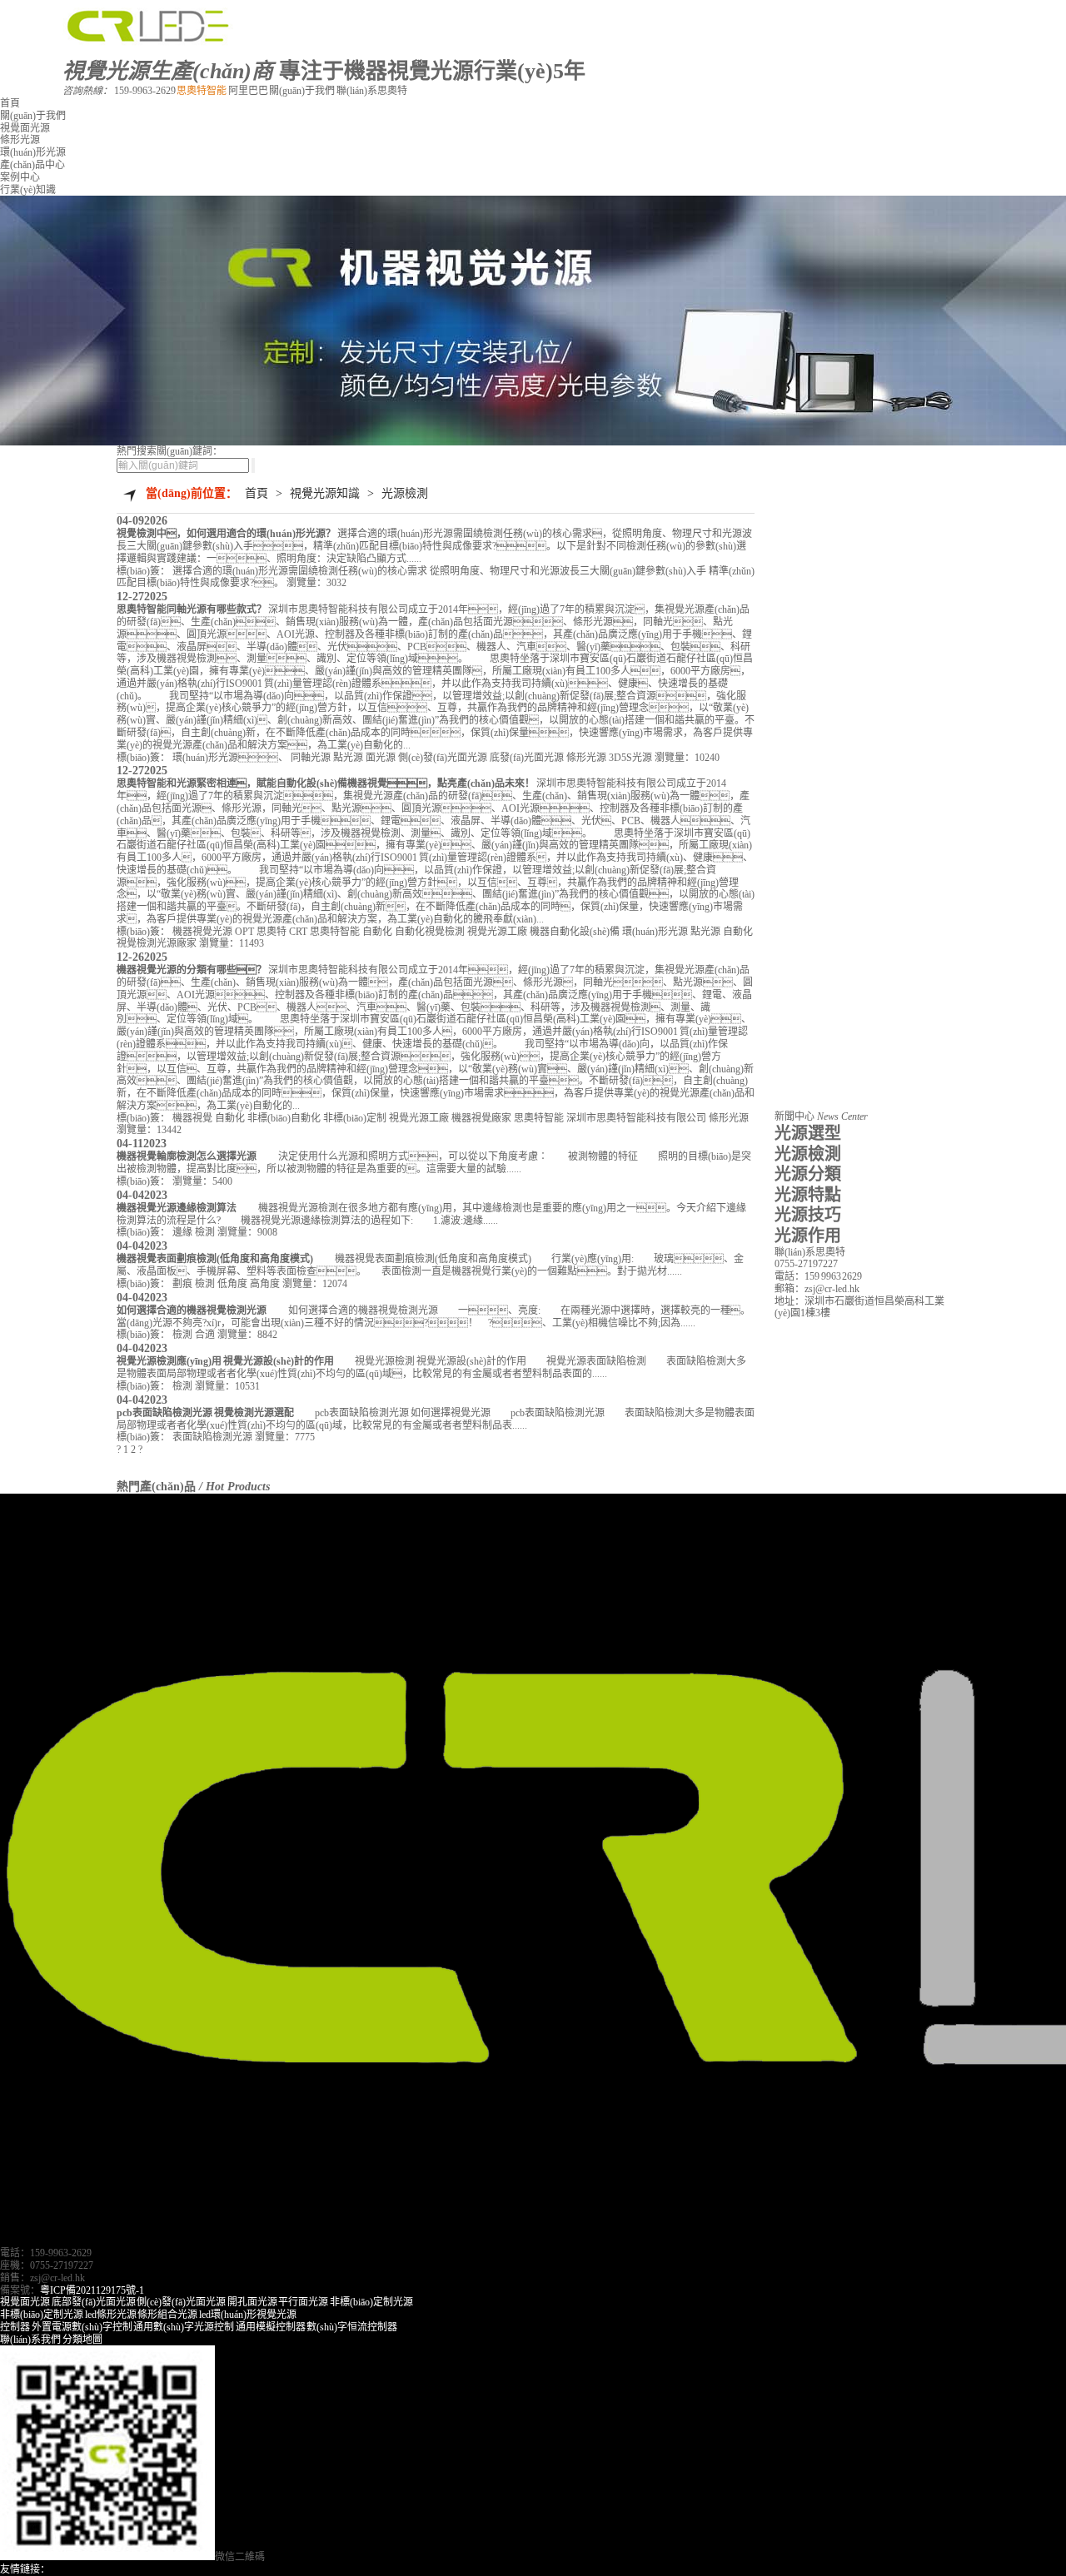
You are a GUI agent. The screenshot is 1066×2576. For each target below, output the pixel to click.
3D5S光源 (630, 758)
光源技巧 (808, 1215)
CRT (298, 932)
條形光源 (20, 140)
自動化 (377, 932)
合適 (205, 1335)
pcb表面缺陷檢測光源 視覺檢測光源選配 (205, 1413)
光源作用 (808, 1236)
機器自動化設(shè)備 (575, 932)
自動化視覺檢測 (430, 932)
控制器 (15, 2327)
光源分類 (808, 1174)
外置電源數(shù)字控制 (82, 2327)
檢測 (205, 1232)
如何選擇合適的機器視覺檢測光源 (192, 1310)
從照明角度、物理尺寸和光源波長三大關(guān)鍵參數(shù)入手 (568, 571)
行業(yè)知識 (28, 190)
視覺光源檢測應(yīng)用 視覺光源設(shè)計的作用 (225, 1361)
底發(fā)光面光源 (527, 758)
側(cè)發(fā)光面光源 (443, 758)
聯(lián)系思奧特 (372, 91)
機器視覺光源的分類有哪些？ (192, 970)
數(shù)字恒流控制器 (352, 2327)
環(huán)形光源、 (230, 758)
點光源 (348, 758)
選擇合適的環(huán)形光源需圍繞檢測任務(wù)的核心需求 (300, 571)
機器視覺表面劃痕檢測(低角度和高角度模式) (215, 1259)
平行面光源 (303, 2302)
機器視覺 (192, 1118)
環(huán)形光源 (33, 152)
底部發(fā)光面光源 (94, 2302)
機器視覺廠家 (481, 1118)
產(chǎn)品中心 (32, 165)
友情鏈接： (25, 2569)
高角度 (265, 1284)
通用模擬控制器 (271, 2327)
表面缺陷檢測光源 (212, 1437)
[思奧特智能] (151, 42)
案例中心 (20, 177)
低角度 (232, 1284)
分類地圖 (82, 2340)
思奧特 (271, 932)
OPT (244, 932)
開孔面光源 (252, 2302)
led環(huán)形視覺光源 (248, 2315)
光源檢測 (405, 493)
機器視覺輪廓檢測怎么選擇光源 (187, 1156)
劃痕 (182, 1284)
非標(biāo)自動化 (284, 1118)
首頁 (10, 103)
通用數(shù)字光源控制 (184, 2327)
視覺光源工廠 (497, 932)
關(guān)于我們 (303, 91)
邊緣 (182, 1232)
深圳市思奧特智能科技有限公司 (636, 1118)
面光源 (381, 758)
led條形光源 (111, 2315)
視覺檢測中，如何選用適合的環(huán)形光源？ (226, 534)
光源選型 (808, 1133)
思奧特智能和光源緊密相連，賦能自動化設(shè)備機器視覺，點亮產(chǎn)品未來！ (326, 783)
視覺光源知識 (325, 493)
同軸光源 (311, 758)
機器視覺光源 (202, 932)
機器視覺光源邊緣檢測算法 (177, 1208)
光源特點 (808, 1195)
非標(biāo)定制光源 (371, 2302)
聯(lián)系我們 (30, 2340)
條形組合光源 (167, 2315)
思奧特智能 (202, 91)
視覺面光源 (25, 128)
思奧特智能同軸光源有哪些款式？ (192, 609)
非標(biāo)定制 (355, 1118)
